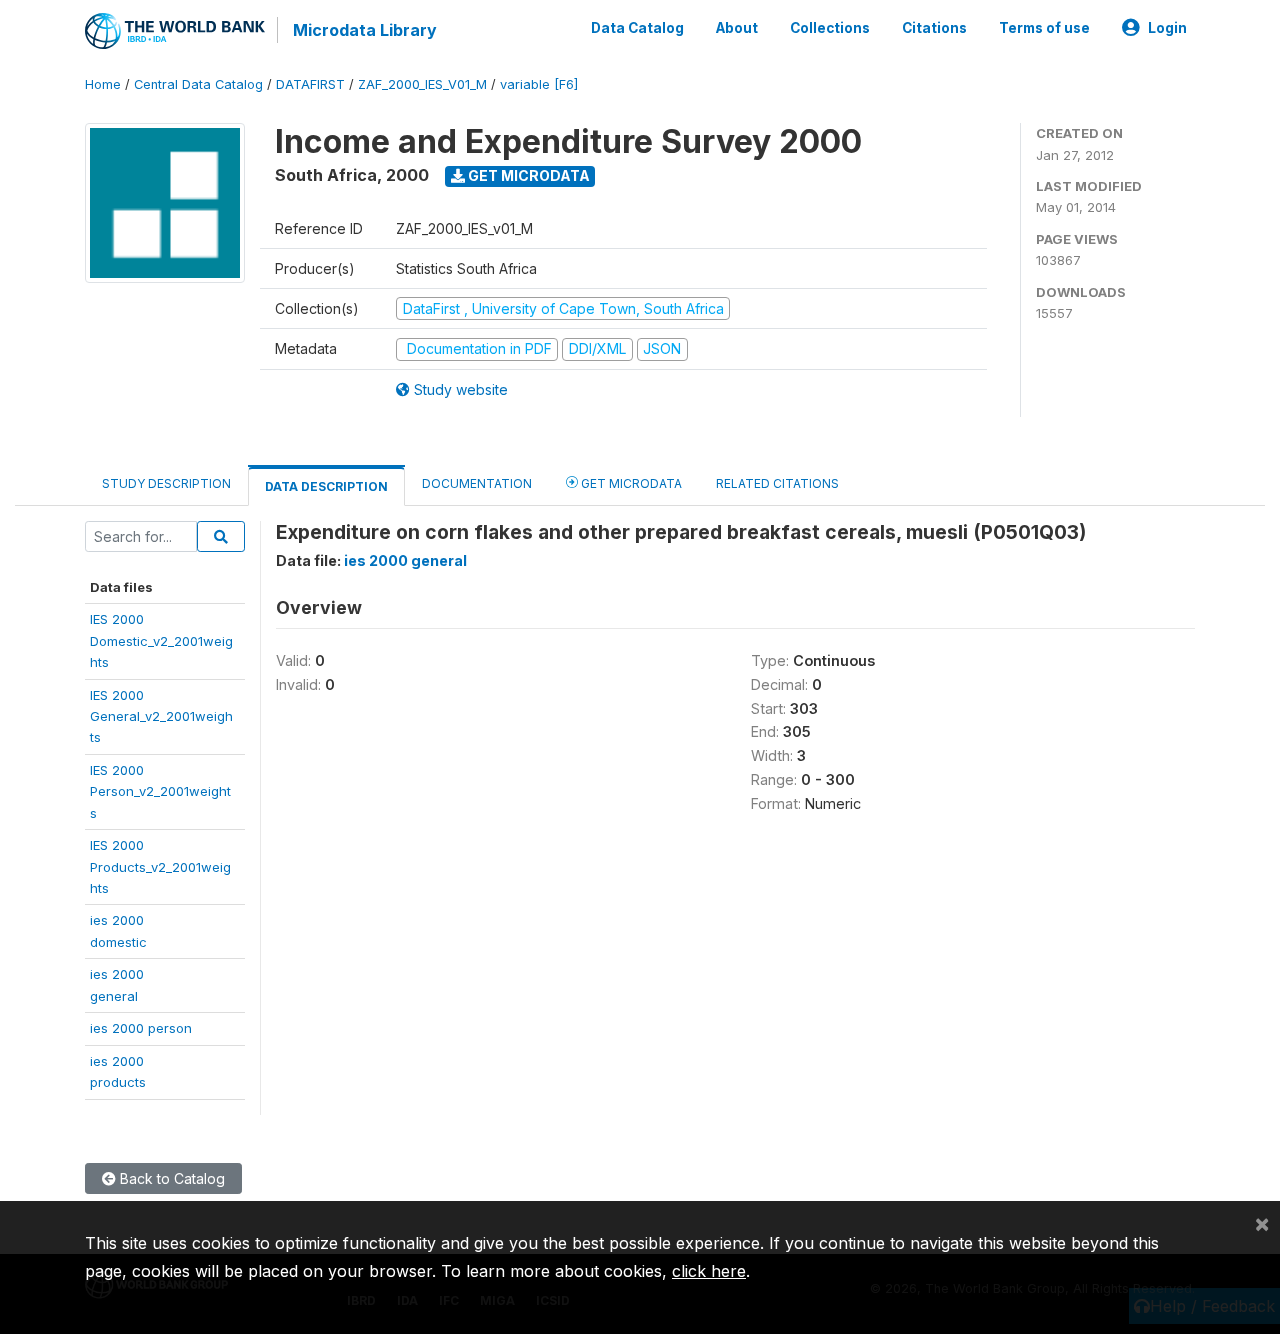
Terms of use (1044, 28)
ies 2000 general (405, 560)
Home (103, 84)
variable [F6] (539, 84)
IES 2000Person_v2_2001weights (160, 791)
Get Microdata (527, 175)
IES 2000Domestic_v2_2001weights (161, 640)
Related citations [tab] (777, 483)
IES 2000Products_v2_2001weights (160, 866)
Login (1167, 28)
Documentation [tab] (477, 483)
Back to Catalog (170, 1178)
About (737, 28)
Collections (830, 28)
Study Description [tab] (166, 483)
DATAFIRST (310, 84)
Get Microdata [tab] (630, 483)
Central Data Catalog (198, 84)
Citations (934, 28)
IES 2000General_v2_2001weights (161, 716)
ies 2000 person (141, 1028)
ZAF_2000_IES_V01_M (422, 84)
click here (709, 1271)
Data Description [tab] (326, 486)
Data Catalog (637, 28)
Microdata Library (365, 30)
